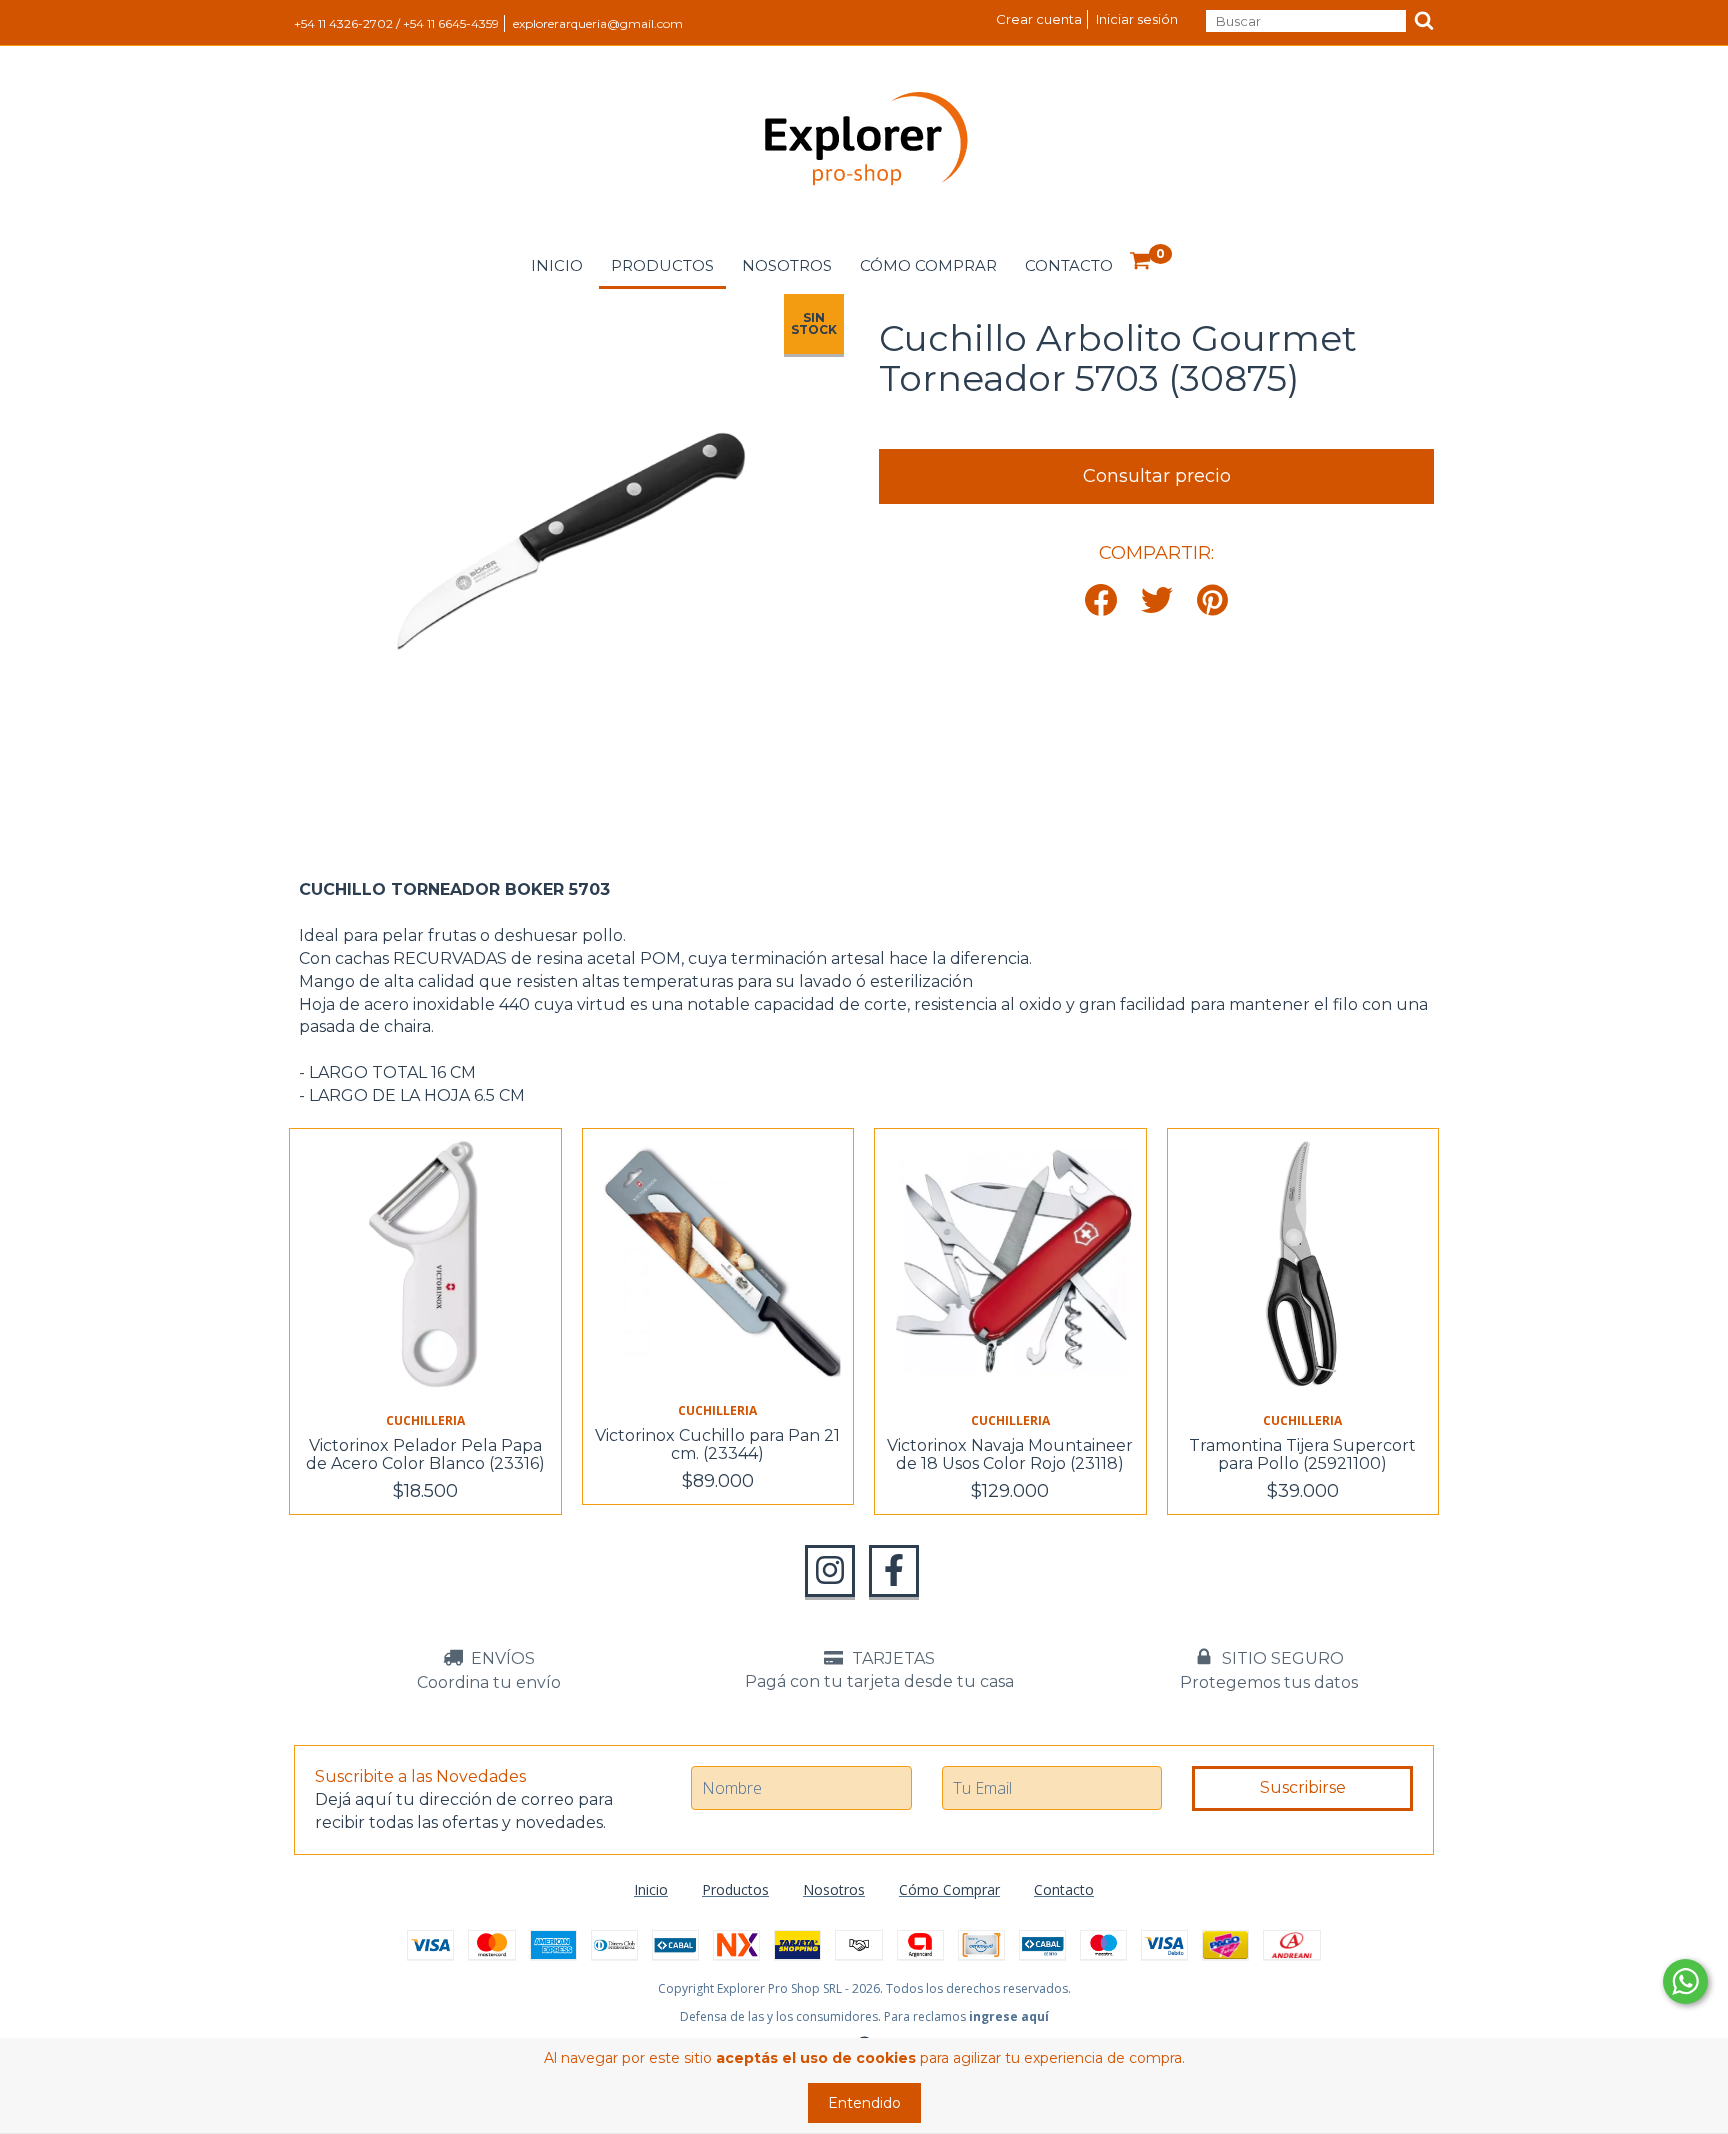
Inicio (557, 265)
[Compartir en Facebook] (1101, 601)
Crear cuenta (1039, 19)
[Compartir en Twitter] (1157, 601)
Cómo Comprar (928, 265)
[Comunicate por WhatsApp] (1685, 1981)
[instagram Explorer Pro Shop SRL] (830, 1571)
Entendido (864, 2103)
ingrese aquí (1009, 2016)
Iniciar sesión (1137, 19)
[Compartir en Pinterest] (1212, 601)
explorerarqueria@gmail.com (598, 23)
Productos (662, 265)
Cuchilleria (425, 1420)
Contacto (1069, 265)
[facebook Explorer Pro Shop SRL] (894, 1571)
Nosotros (787, 265)
